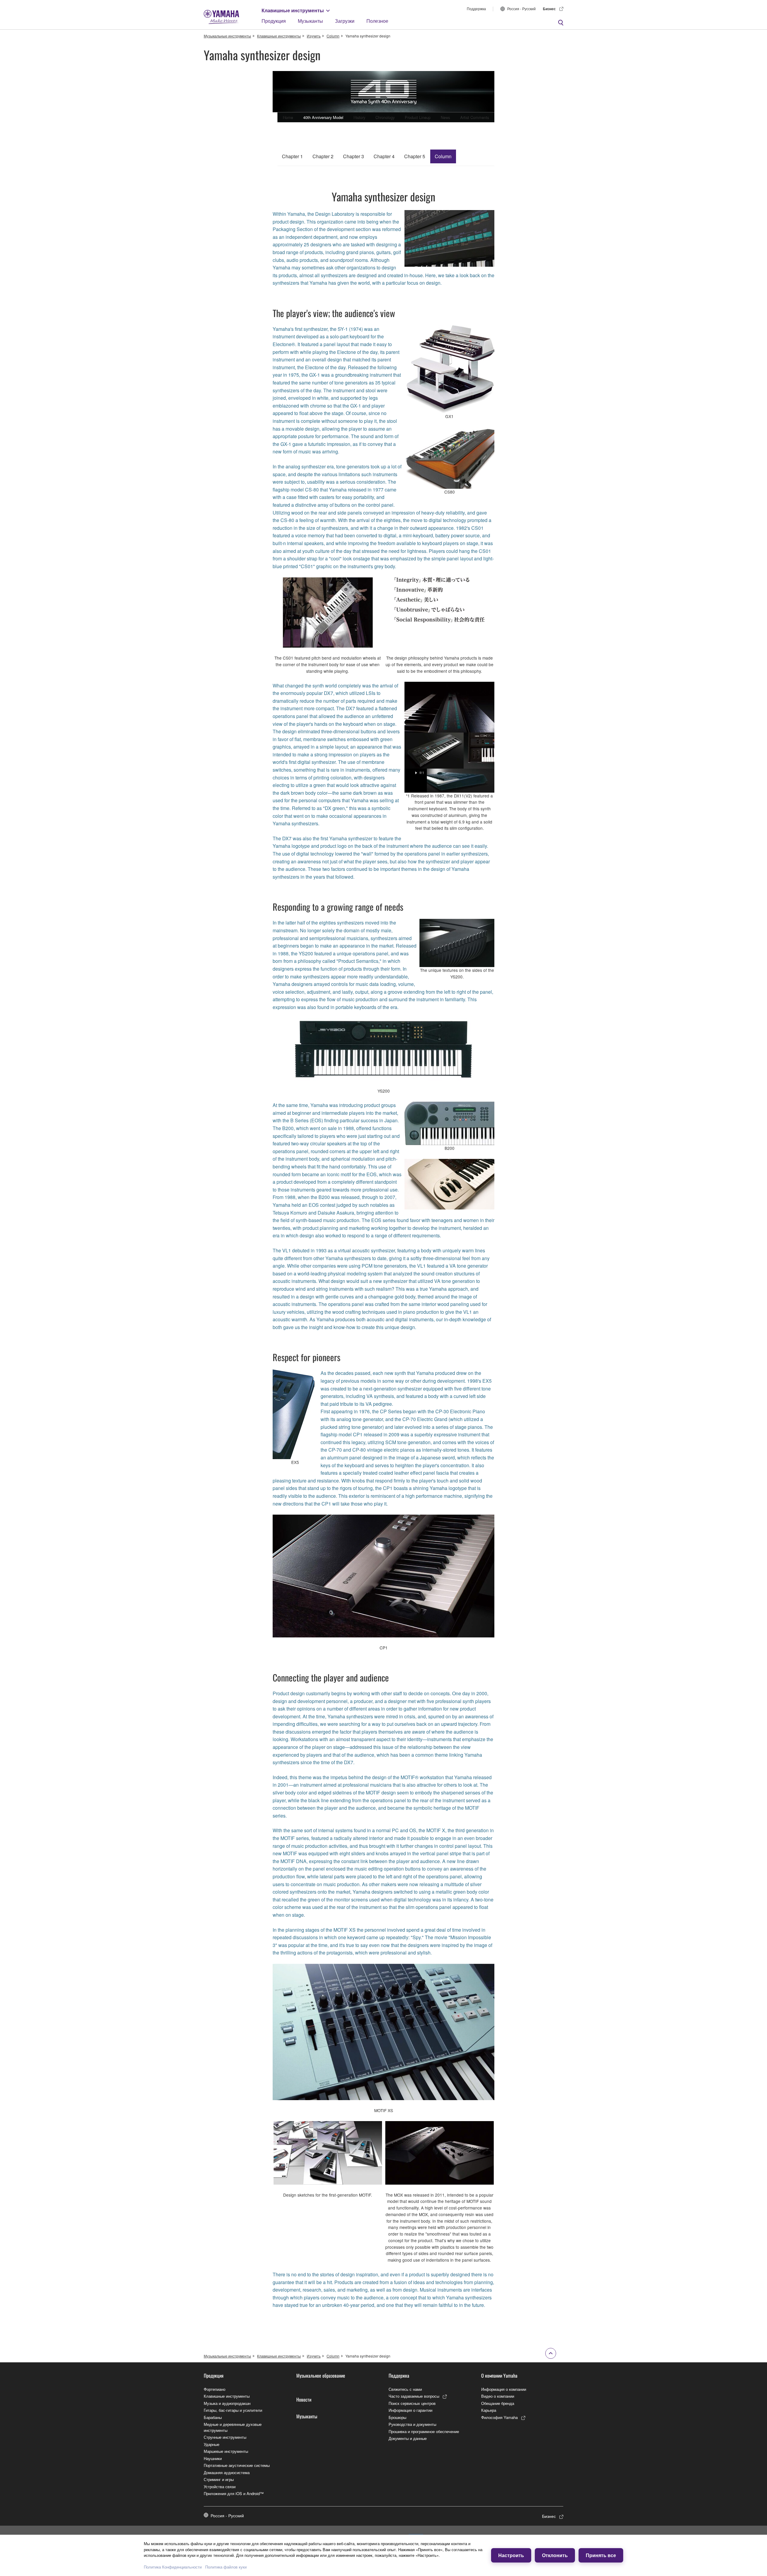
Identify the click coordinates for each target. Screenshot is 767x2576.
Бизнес (549, 9)
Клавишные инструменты (293, 10)
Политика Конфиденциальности (173, 2567)
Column (333, 36)
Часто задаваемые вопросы (414, 2396)
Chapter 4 (384, 156)
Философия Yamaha (499, 2417)
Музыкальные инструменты (227, 36)
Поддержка (476, 9)
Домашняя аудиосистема (227, 2472)
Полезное (377, 21)
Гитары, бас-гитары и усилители (233, 2410)
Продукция (274, 21)
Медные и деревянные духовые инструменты (233, 2427)
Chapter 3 (354, 156)
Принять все (601, 2555)
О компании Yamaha (499, 2376)
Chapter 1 (292, 156)
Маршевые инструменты (226, 2451)
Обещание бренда (498, 2403)
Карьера (489, 2410)
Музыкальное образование (321, 2376)
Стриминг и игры (219, 2479)
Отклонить (555, 2555)
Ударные (212, 2444)
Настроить (511, 2555)
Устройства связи (220, 2487)
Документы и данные (408, 2438)
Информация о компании (504, 2389)
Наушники (213, 2458)
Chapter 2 (323, 156)
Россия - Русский (521, 9)
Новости (304, 2399)
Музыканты (310, 21)
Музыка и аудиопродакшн (227, 2403)
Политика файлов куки (226, 2567)
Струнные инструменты (225, 2437)
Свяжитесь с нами (405, 2389)
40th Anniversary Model (323, 117)
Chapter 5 (415, 156)
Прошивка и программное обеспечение (424, 2431)
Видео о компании (498, 2396)
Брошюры (397, 2417)
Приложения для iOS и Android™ (234, 2493)
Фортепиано (215, 2389)
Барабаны (213, 2417)
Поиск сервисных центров (412, 2403)
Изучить (314, 36)
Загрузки (345, 21)
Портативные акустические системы (237, 2465)
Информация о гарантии (410, 2410)
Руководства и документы (412, 2424)
